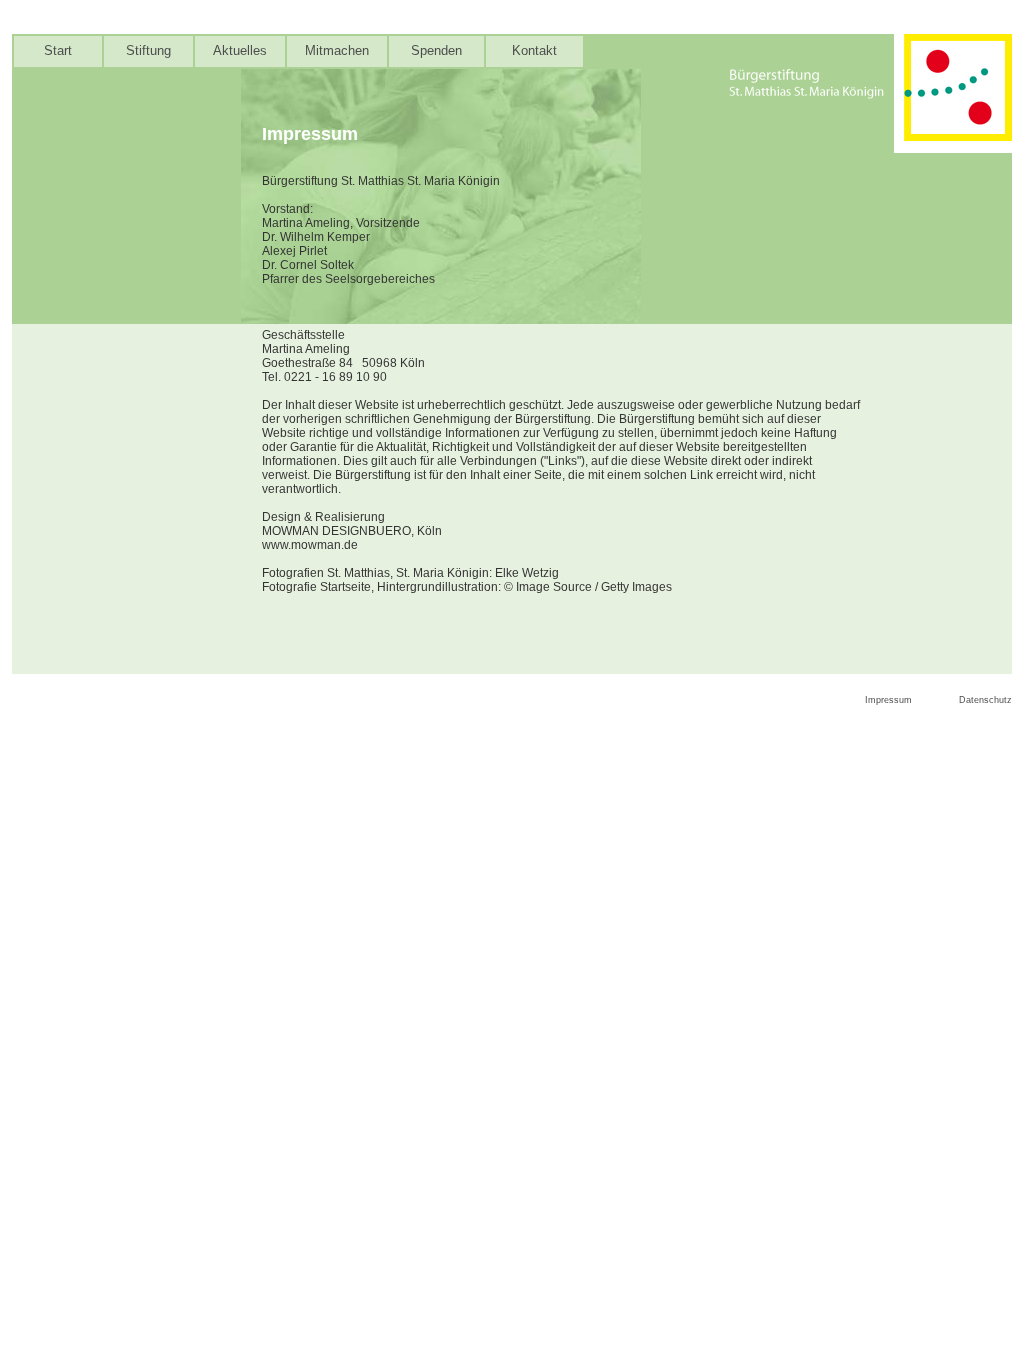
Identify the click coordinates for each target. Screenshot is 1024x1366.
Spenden (436, 50)
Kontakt (534, 50)
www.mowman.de (310, 545)
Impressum (888, 700)
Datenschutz (985, 700)
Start (58, 50)
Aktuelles (240, 50)
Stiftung (148, 50)
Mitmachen (337, 50)
